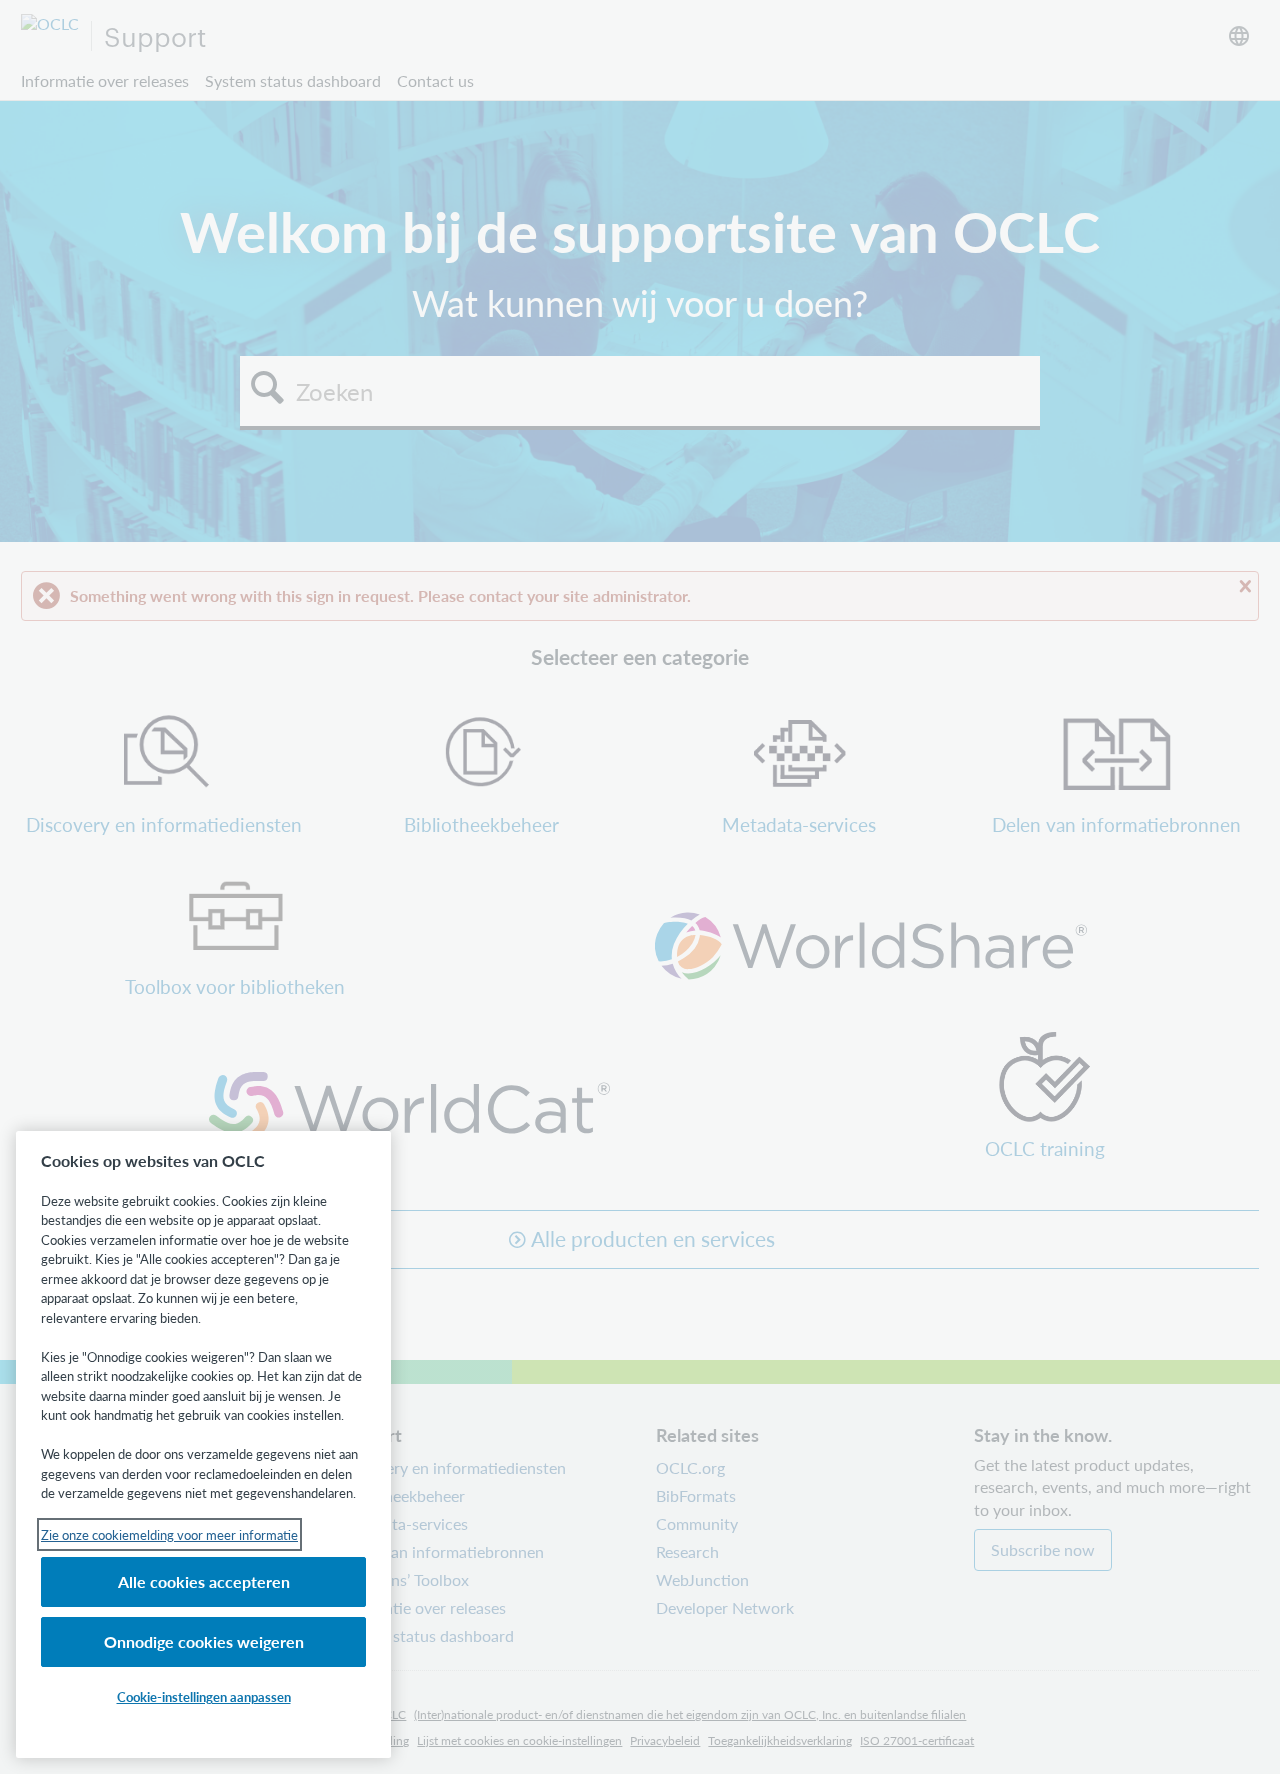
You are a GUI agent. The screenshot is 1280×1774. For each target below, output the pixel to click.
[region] (203, 1444)
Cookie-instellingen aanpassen (204, 1696)
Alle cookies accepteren (204, 1581)
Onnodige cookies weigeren (204, 1641)
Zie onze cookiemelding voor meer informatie (169, 1534)
